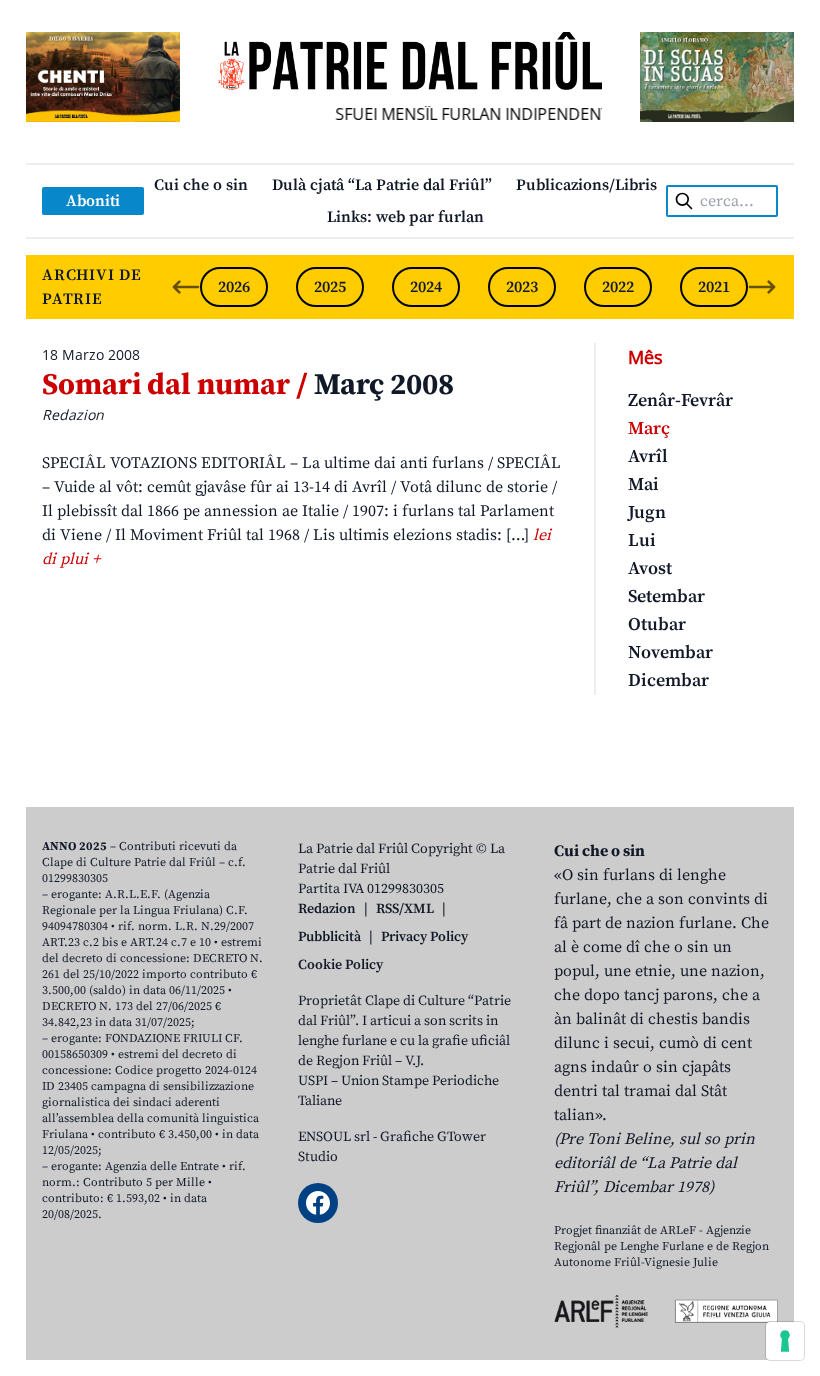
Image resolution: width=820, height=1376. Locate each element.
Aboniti (93, 201)
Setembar (666, 596)
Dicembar (668, 680)
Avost (650, 568)
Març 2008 (248, 385)
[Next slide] (762, 287)
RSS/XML (405, 909)
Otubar (657, 624)
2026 (234, 287)
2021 (714, 287)
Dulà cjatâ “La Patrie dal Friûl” (382, 185)
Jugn (647, 512)
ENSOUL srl (334, 1137)
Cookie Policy (340, 965)
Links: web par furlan (405, 217)
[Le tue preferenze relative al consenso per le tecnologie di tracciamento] (785, 1341)
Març (649, 428)
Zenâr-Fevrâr (680, 400)
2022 (618, 287)
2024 (426, 287)
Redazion (327, 909)
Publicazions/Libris (586, 185)
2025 (330, 287)
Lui (642, 540)
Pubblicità (329, 937)
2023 (522, 287)
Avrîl (648, 456)
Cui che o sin (201, 185)
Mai (643, 484)
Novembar (670, 652)
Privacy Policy (424, 937)
